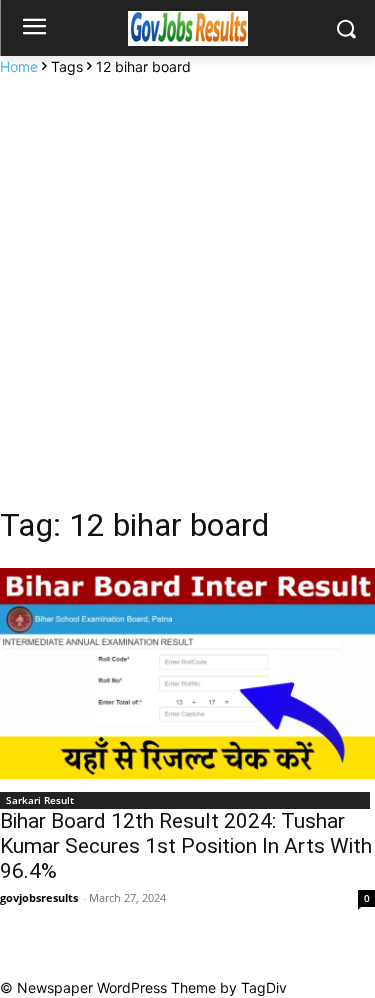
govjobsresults (39, 897)
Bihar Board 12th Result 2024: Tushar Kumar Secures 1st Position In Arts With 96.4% (186, 846)
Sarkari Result (40, 800)
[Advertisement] (187, 274)
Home (19, 66)
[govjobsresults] (187, 28)
